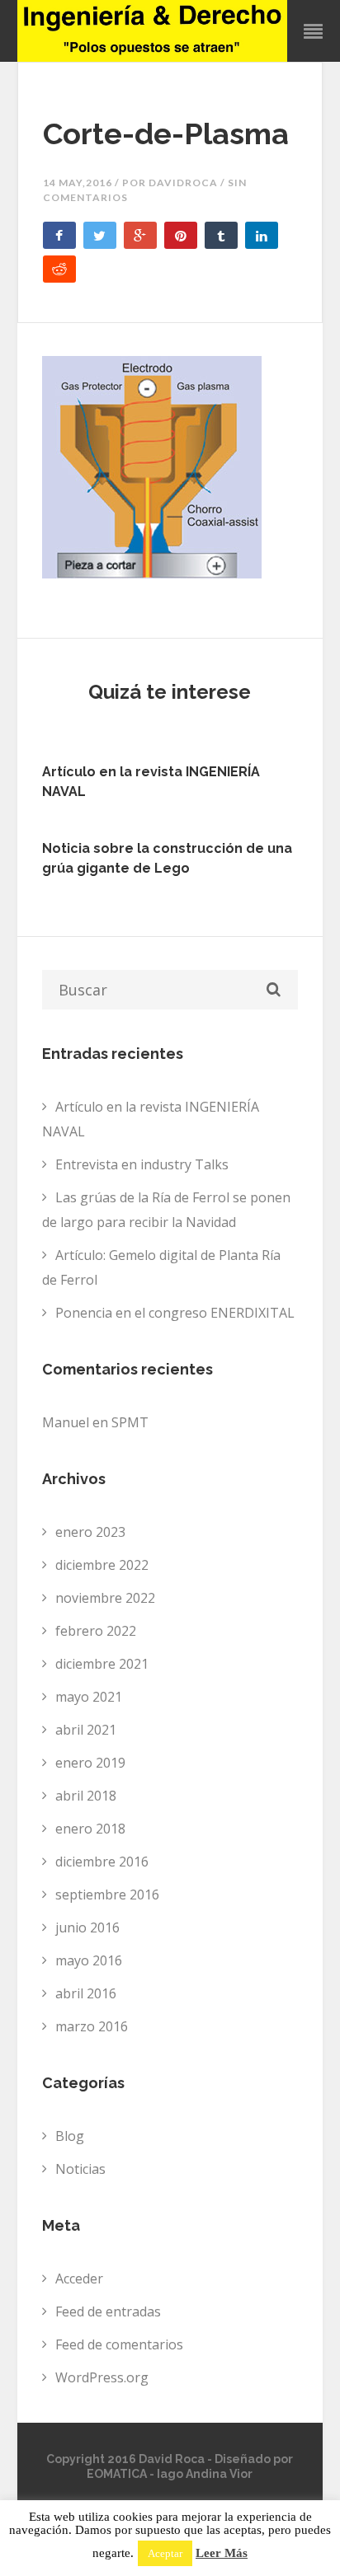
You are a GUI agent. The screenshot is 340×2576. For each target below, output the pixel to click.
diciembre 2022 (102, 1565)
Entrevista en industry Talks (142, 1164)
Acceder (79, 2279)
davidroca (183, 183)
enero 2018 (90, 1829)
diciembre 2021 (102, 1664)
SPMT (130, 1422)
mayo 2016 (89, 1960)
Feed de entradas (108, 2311)
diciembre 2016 (102, 1862)
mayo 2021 (89, 1697)
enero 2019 (90, 1763)
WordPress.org (102, 2377)
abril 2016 (86, 1993)
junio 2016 (87, 1927)
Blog (70, 2136)
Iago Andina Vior (205, 2474)
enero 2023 (90, 1532)
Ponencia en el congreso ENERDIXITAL (175, 1313)
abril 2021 (86, 1730)
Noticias (80, 2169)
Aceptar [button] (165, 2553)
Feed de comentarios (119, 2344)
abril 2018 (86, 1796)
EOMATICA (117, 2474)
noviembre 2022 (105, 1598)
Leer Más (222, 2553)
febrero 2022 (96, 1631)
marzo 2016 (92, 2026)
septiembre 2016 (107, 1895)
